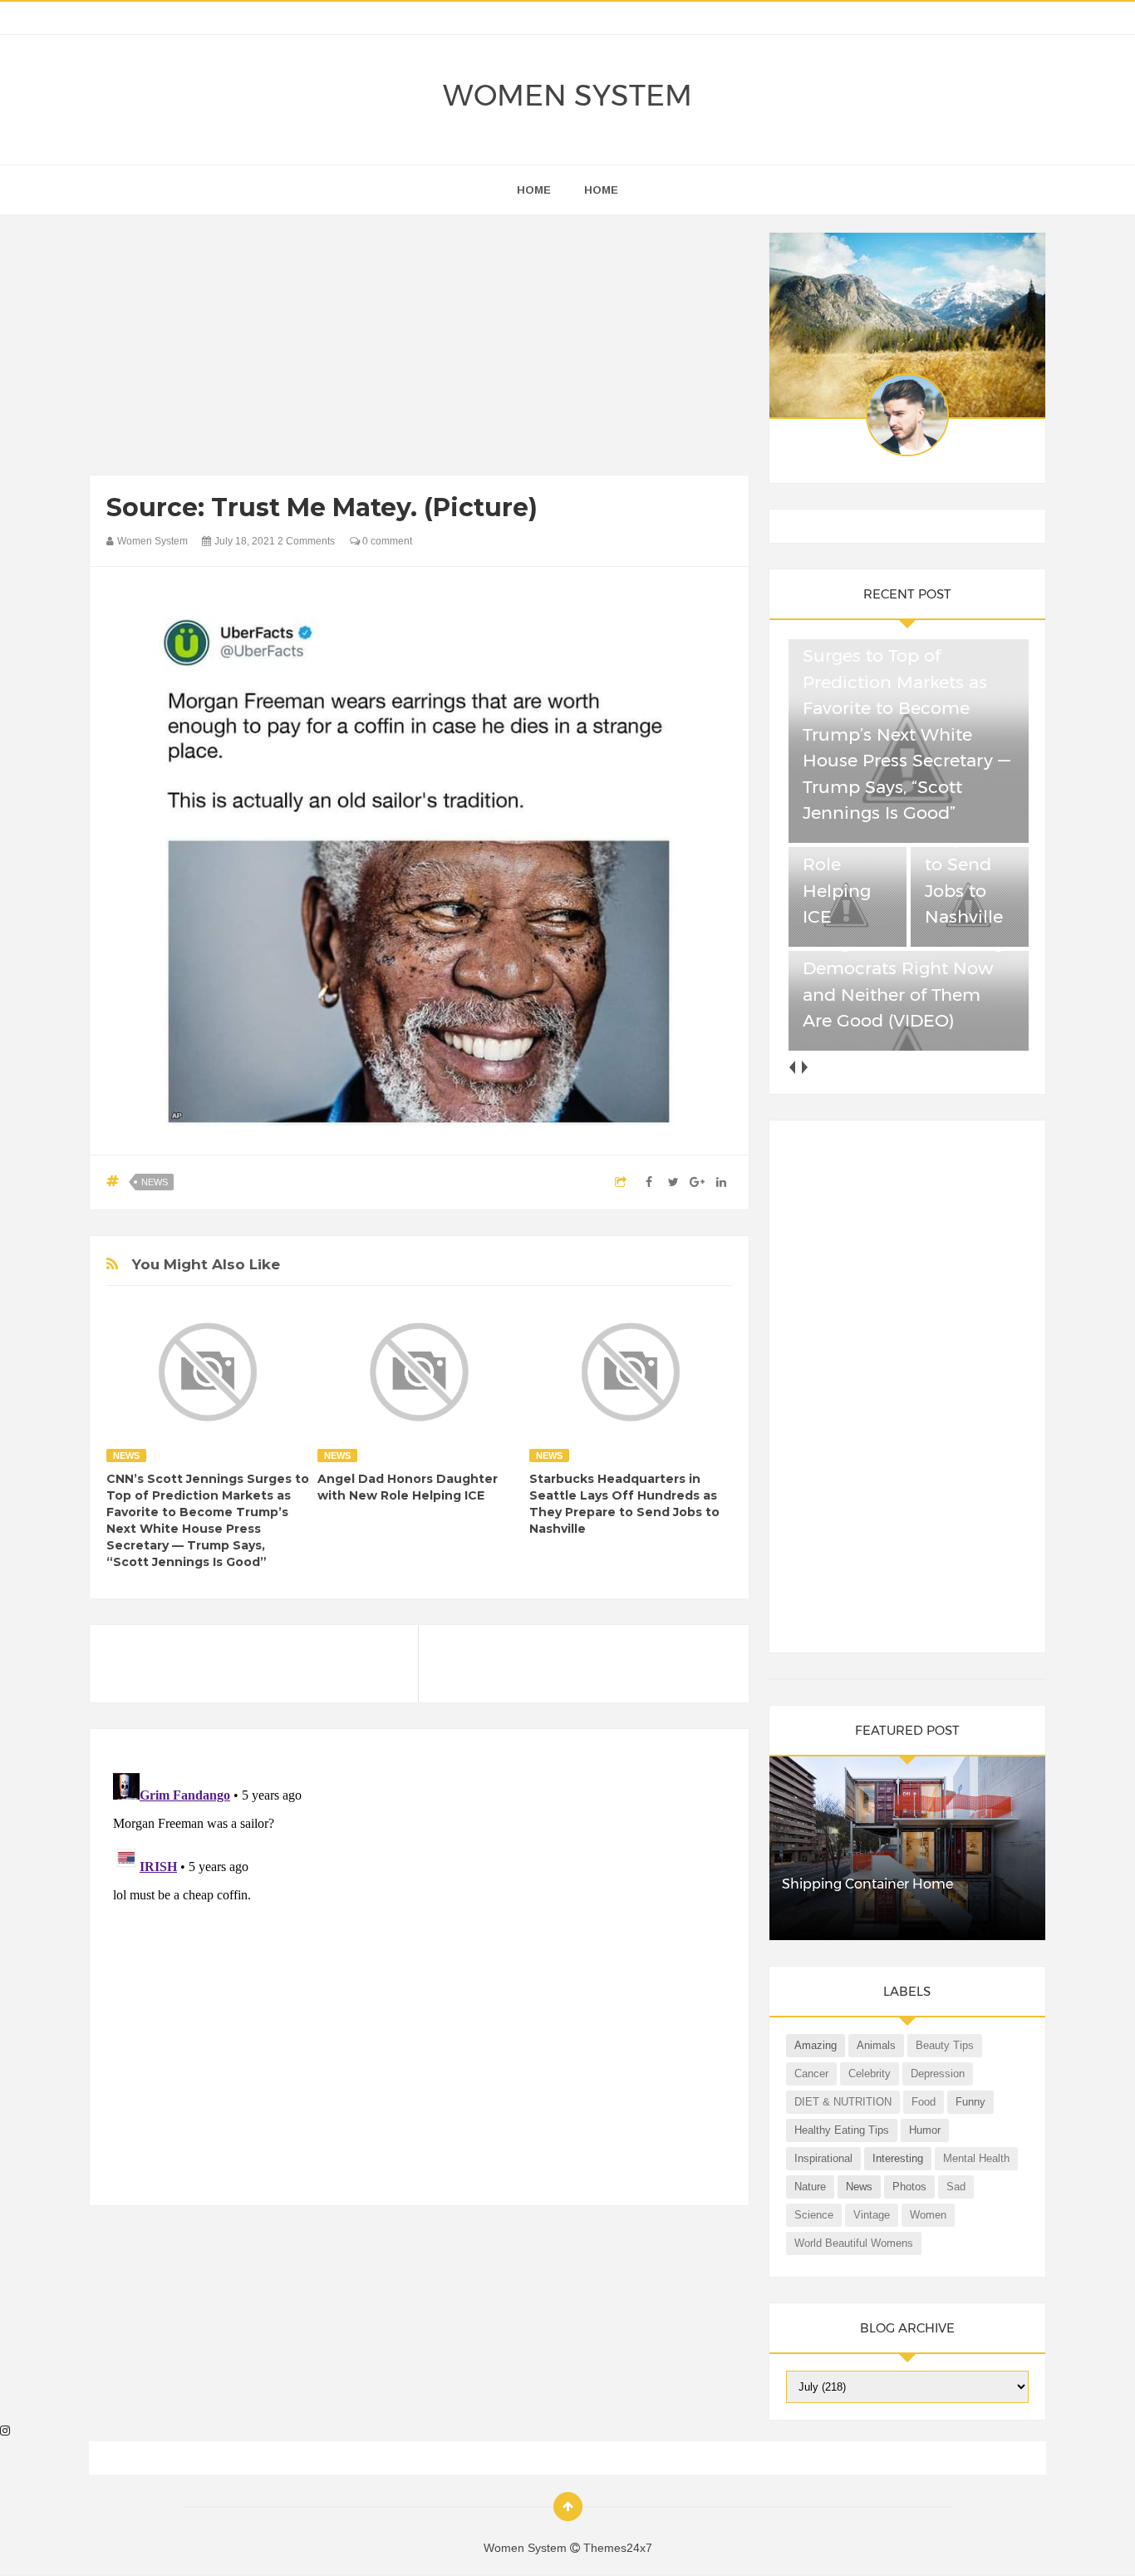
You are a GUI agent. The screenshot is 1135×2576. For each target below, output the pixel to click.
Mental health (976, 2158)
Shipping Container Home (867, 1884)
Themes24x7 (618, 2548)
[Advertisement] (419, 349)
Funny (970, 2102)
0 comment (386, 541)
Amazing (816, 2045)
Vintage (872, 2215)
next (805, 1067)
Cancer (811, 2074)
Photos (909, 2187)
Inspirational (823, 2158)
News (155, 1182)
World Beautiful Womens (854, 2243)
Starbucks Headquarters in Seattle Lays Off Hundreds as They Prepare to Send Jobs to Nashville (624, 1504)
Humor (925, 2130)
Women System (567, 95)
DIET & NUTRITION (843, 2102)
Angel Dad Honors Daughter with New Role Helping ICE (408, 1487)
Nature (810, 2187)
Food (924, 2102)
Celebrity (870, 2074)
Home (601, 190)
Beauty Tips (945, 2045)
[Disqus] (419, 1974)
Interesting (898, 2158)
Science (814, 2215)
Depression (938, 2074)
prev (792, 1067)
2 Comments (306, 541)
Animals (876, 2045)
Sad (956, 2187)
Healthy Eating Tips (842, 2130)
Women (928, 2215)
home (534, 190)
